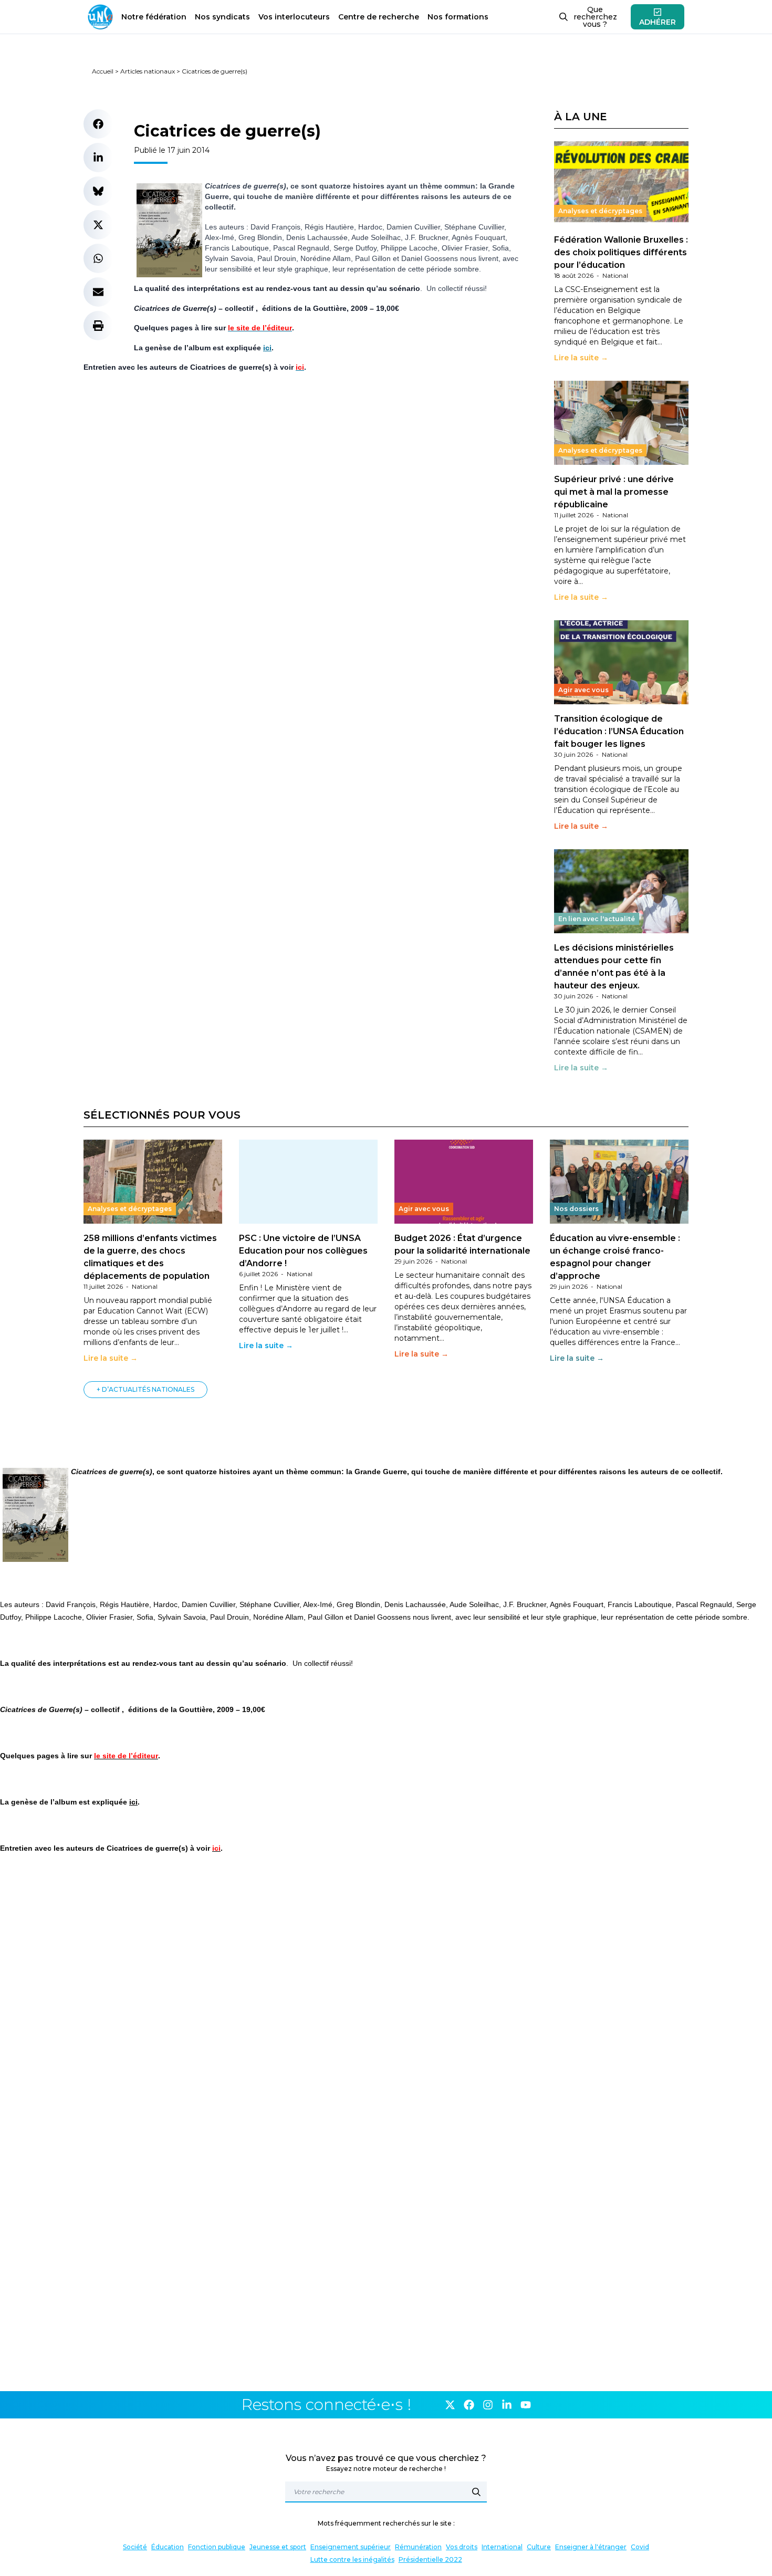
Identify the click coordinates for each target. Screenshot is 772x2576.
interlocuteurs (294, 17)
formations (458, 17)
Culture (539, 2547)
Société (135, 2547)
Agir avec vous (583, 690)
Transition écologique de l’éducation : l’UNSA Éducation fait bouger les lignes (619, 731)
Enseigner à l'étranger (591, 2547)
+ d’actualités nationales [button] (145, 1389)
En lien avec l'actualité (597, 919)
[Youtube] (526, 2405)
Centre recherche (379, 17)
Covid (640, 2547)
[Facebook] (469, 2405)
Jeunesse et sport (278, 2547)
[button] (98, 124)
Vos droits (462, 2547)
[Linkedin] (507, 2405)
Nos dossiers (576, 1209)
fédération (154, 17)
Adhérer (658, 22)
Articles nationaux (148, 71)
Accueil (103, 71)
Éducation (168, 2547)
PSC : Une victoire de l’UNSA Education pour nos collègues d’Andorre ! (303, 1251)
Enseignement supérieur (351, 2547)
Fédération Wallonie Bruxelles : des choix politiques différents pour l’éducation (621, 252)
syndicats (222, 17)
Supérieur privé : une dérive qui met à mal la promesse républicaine (614, 492)
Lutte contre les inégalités (352, 2559)
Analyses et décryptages (600, 211)
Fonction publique (217, 2547)
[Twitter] (450, 2405)
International (502, 2547)
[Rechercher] (476, 2492)
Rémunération (418, 2547)
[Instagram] (488, 2405)
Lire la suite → (581, 358)
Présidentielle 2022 (430, 2559)
